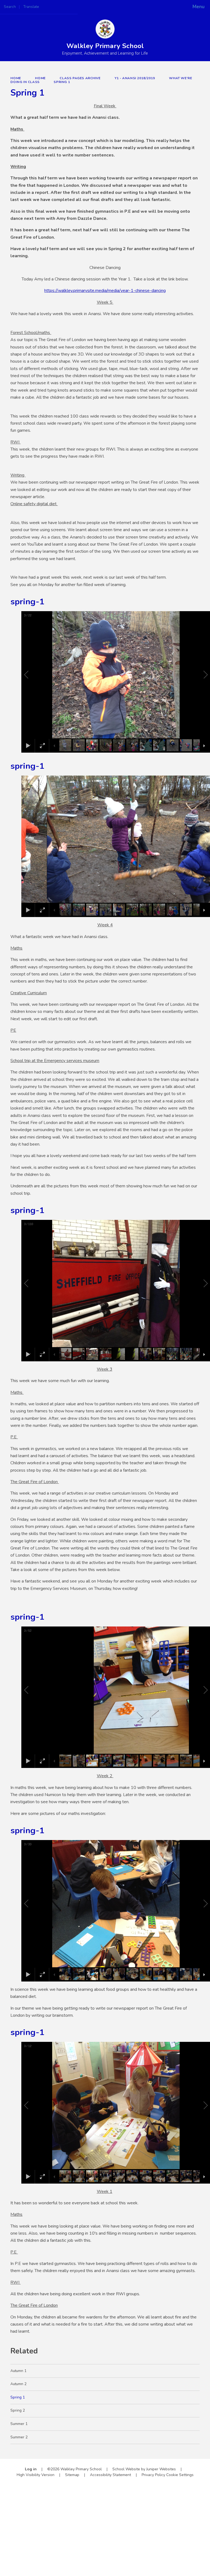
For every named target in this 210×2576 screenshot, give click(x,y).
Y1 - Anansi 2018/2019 (135, 78)
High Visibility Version (36, 2475)
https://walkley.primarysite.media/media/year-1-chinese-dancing (105, 291)
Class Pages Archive (80, 78)
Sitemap (72, 2475)
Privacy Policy (153, 2475)
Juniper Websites (161, 2469)
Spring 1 (62, 82)
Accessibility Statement (110, 2475)
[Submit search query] (69, 5)
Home (16, 78)
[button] (33, 675)
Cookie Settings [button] (180, 2475)
